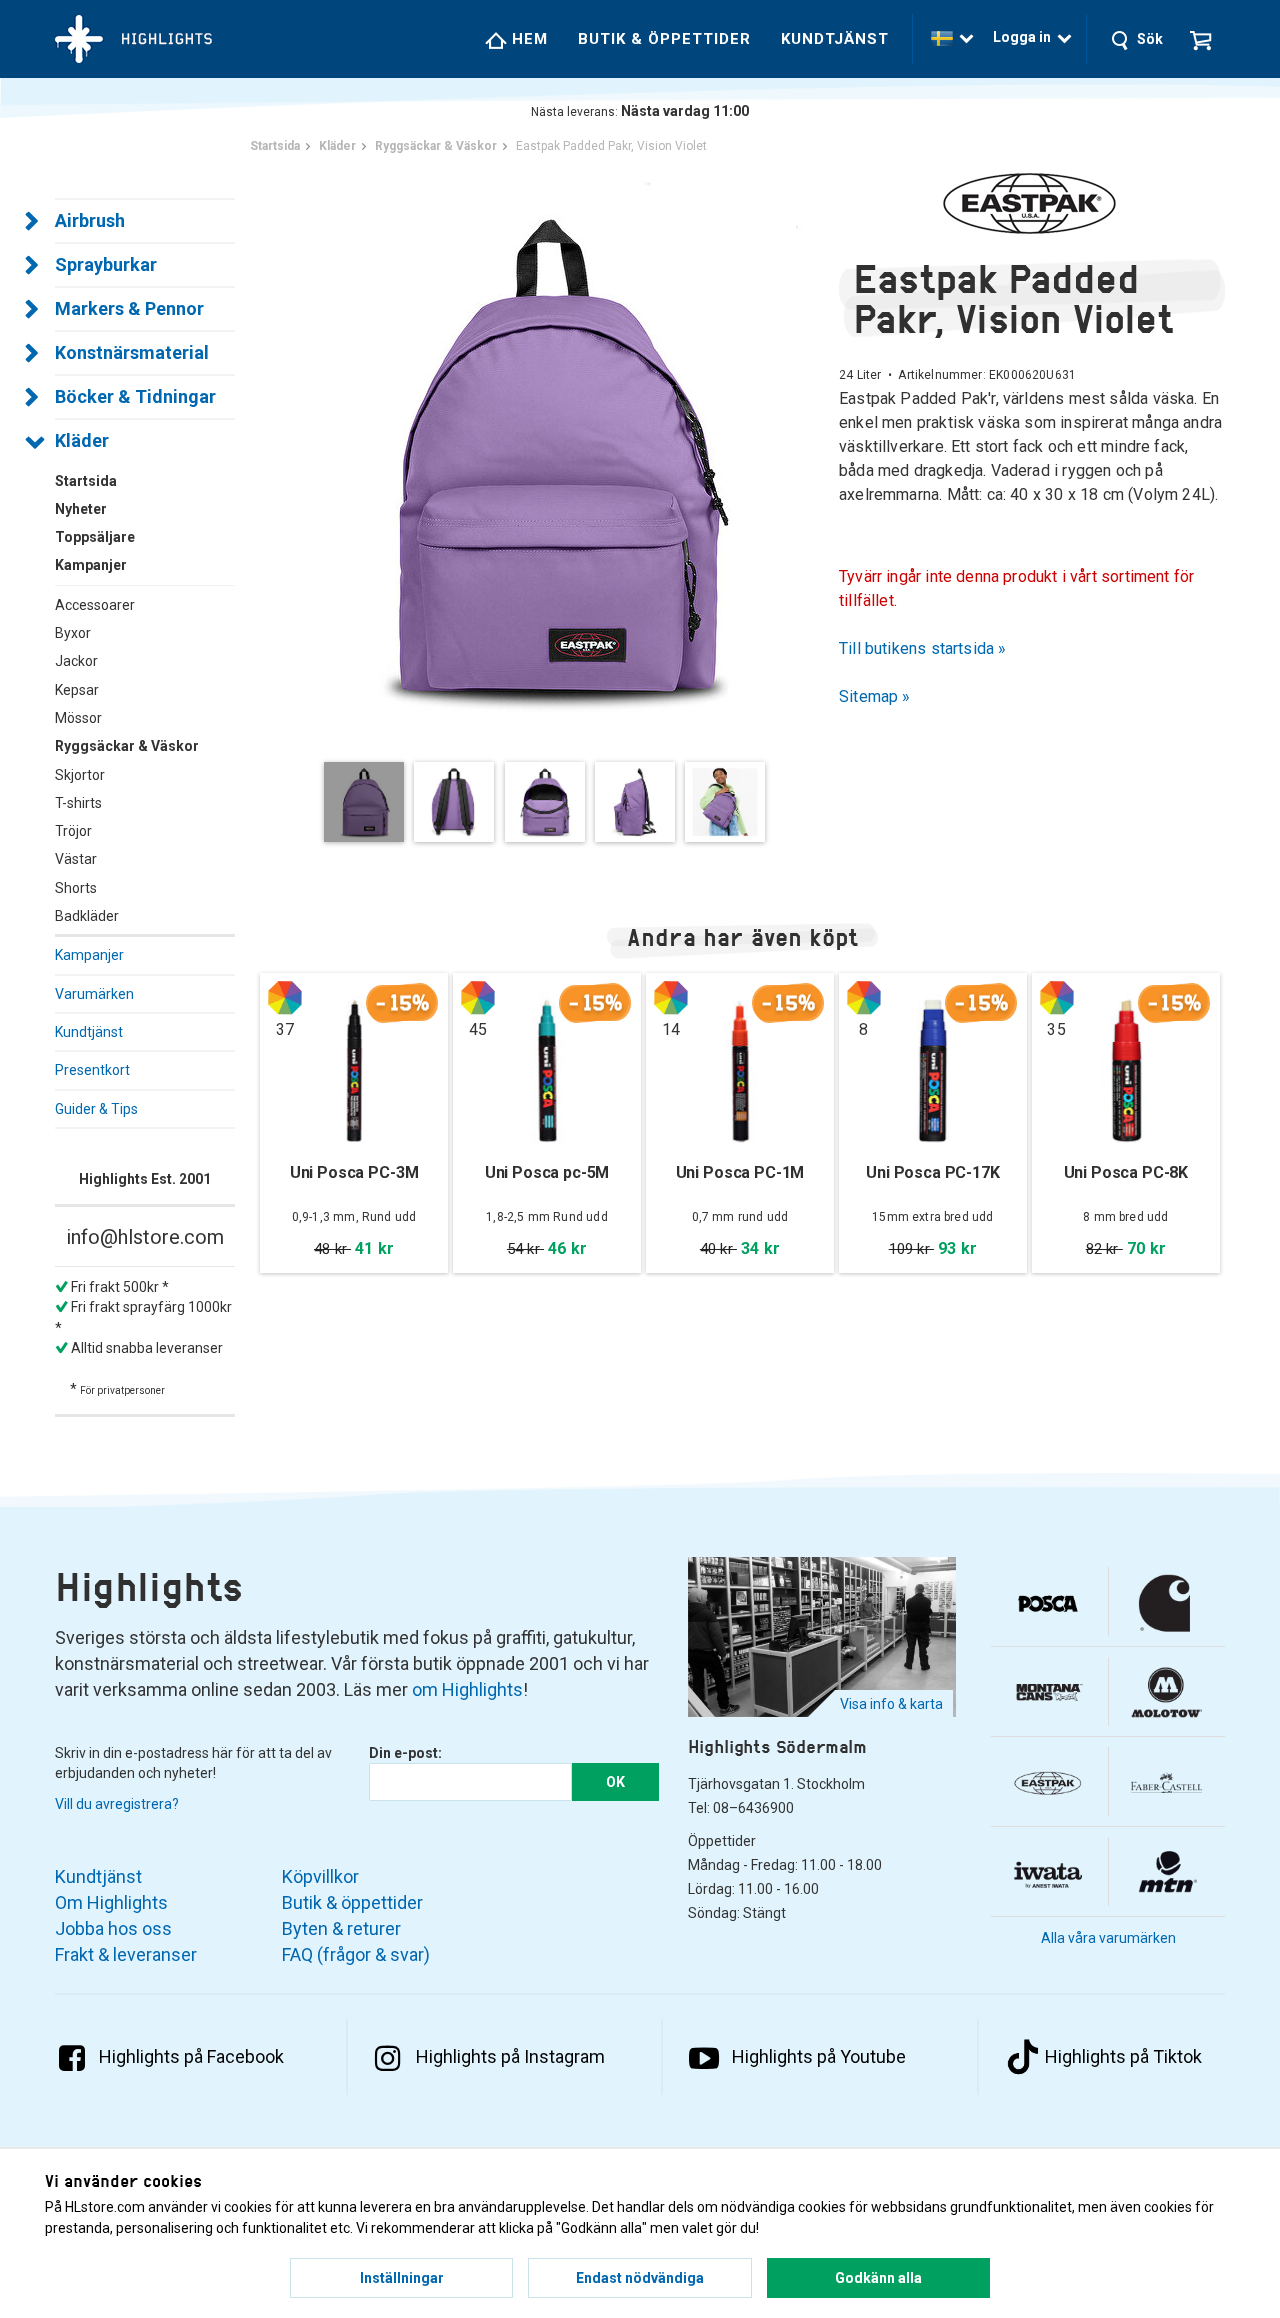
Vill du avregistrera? (117, 1804)
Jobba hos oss (113, 1928)
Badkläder (87, 916)
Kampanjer (89, 955)
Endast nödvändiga (640, 2278)
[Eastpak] (1032, 203)
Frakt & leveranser (126, 1954)
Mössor (78, 718)
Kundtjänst (835, 39)
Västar (76, 859)
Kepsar (77, 690)
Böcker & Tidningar (135, 396)
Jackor (76, 661)
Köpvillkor (320, 1876)
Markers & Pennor (129, 308)
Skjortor (80, 775)
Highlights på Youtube (819, 2056)
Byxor (73, 633)
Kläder (82, 440)
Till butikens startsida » (923, 648)
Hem (527, 39)
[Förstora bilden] (549, 454)
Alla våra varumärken (1108, 1938)
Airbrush (90, 220)
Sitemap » (875, 696)
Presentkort (92, 1070)
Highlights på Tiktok (1123, 2056)
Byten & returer (341, 1928)
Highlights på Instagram (510, 2056)
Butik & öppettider (664, 39)
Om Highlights (111, 1902)
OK (615, 1782)
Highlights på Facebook (191, 2056)
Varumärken (94, 994)
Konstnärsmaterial (132, 352)
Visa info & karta (891, 1704)
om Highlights (467, 1689)
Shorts (76, 888)
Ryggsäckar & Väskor (127, 746)
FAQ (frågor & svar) (356, 1954)
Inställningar (402, 2278)
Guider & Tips (96, 1109)
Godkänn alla (878, 2278)
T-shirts (78, 803)
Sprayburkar (106, 264)
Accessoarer (95, 605)
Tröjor (73, 831)
